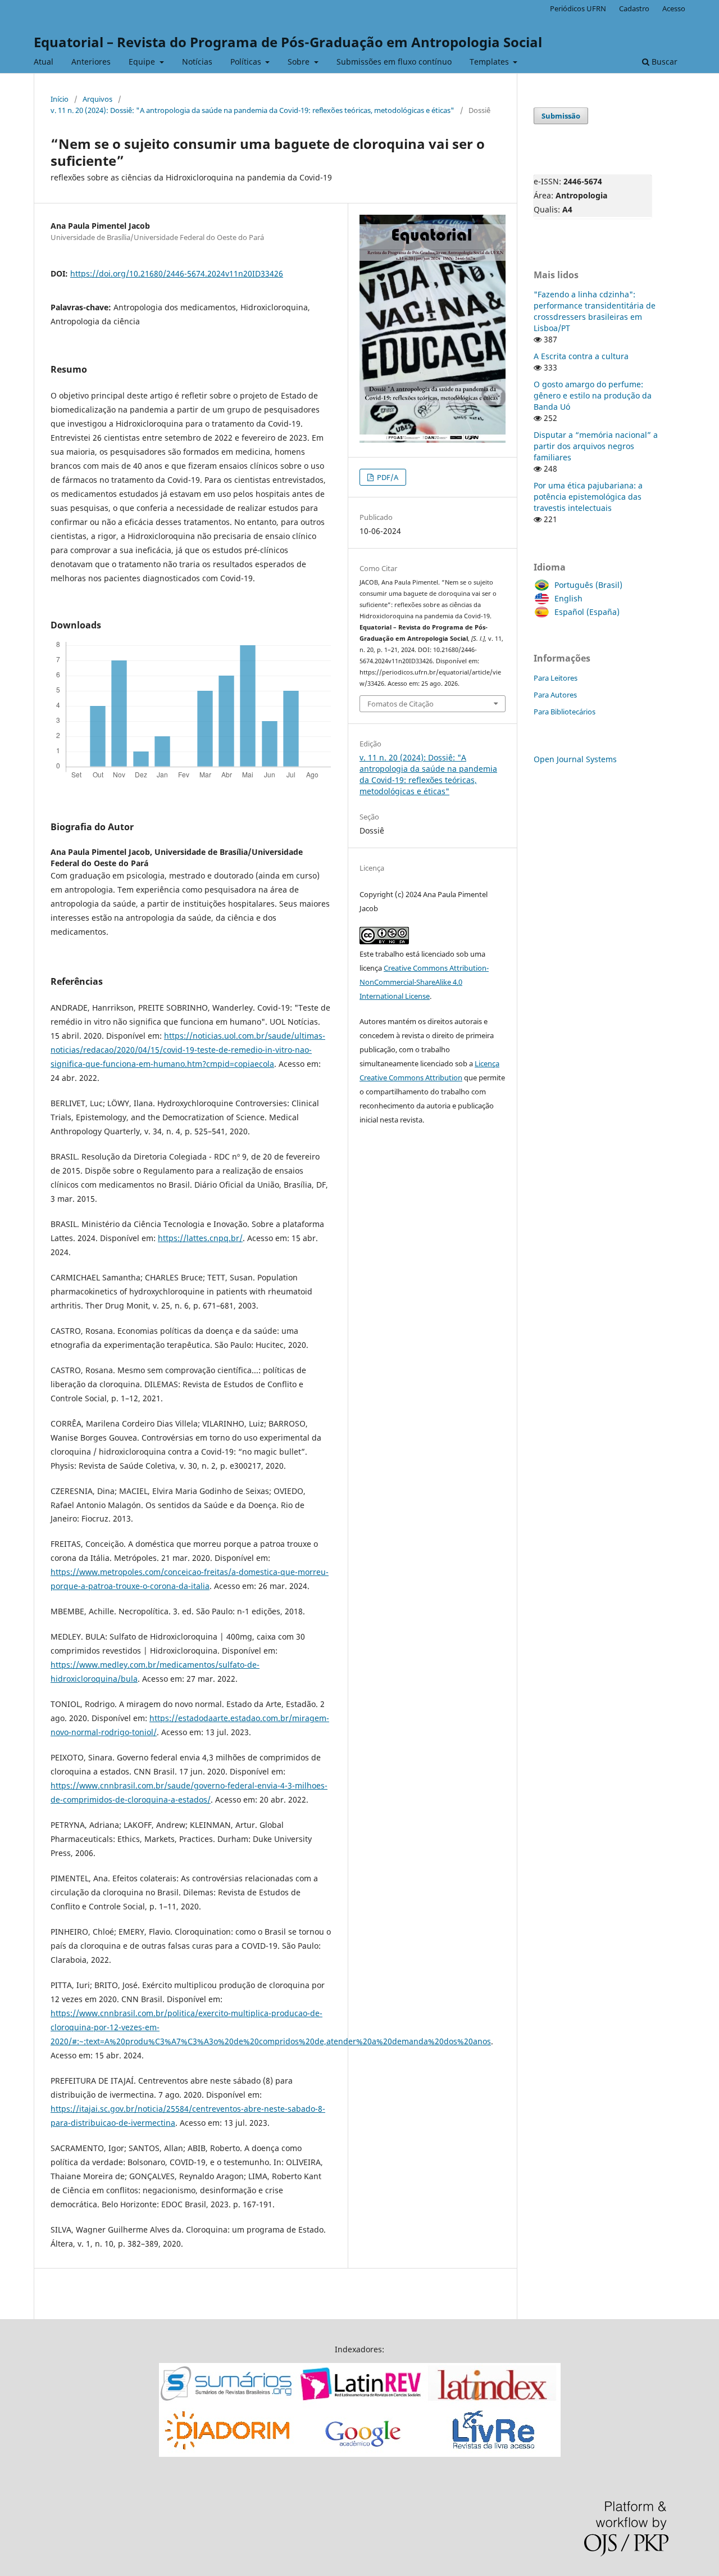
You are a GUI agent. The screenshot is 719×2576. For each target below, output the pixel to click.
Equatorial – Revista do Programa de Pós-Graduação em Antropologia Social (288, 42)
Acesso (674, 8)
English (568, 598)
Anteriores (91, 62)
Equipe (143, 62)
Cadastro (634, 8)
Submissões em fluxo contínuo (394, 62)
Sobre (300, 62)
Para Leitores (556, 678)
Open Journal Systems (575, 759)
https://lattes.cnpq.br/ (200, 1238)
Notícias (197, 62)
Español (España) (587, 612)
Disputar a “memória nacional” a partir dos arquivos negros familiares (596, 446)
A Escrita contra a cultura (581, 356)
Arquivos (97, 99)
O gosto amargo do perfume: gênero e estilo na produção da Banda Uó (593, 395)
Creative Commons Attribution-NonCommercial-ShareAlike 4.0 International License (424, 982)
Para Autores (555, 695)
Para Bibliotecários (565, 712)
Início (60, 99)
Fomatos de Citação (401, 704)
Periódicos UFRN (578, 8)
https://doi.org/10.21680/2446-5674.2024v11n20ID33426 (177, 273)
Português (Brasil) (588, 585)
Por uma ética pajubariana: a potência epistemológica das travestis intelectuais (588, 497)
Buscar (663, 62)
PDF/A (387, 477)
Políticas (247, 62)
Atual (44, 62)
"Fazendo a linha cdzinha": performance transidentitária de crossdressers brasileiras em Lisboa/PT (595, 311)
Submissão (561, 116)
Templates (490, 62)
